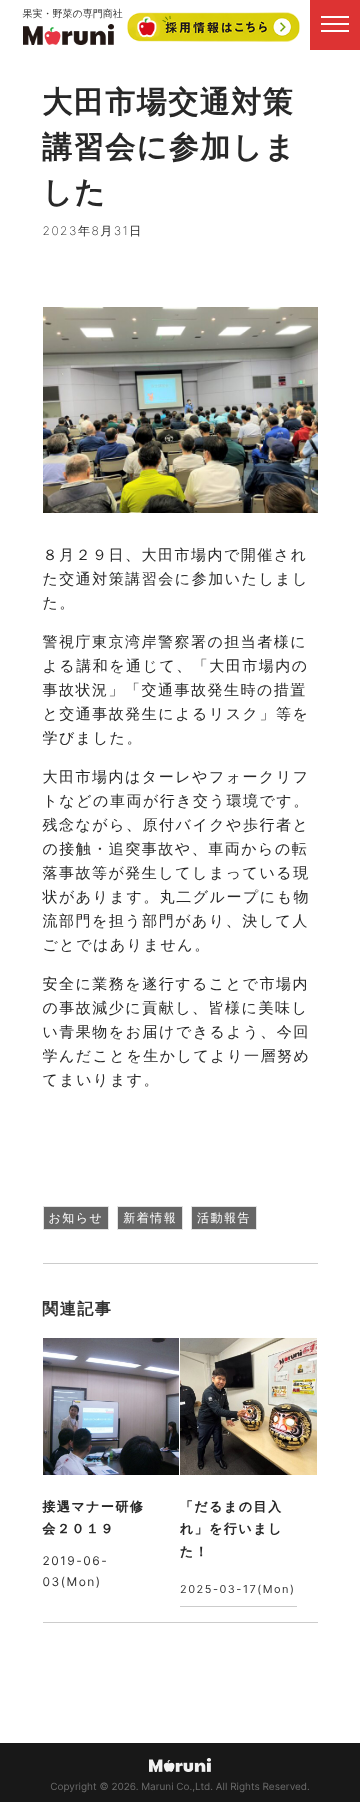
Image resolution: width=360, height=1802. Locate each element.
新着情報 (150, 1217)
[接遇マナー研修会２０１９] (111, 1406)
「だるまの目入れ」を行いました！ (231, 1529)
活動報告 (224, 1217)
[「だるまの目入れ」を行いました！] (248, 1406)
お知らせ (76, 1217)
